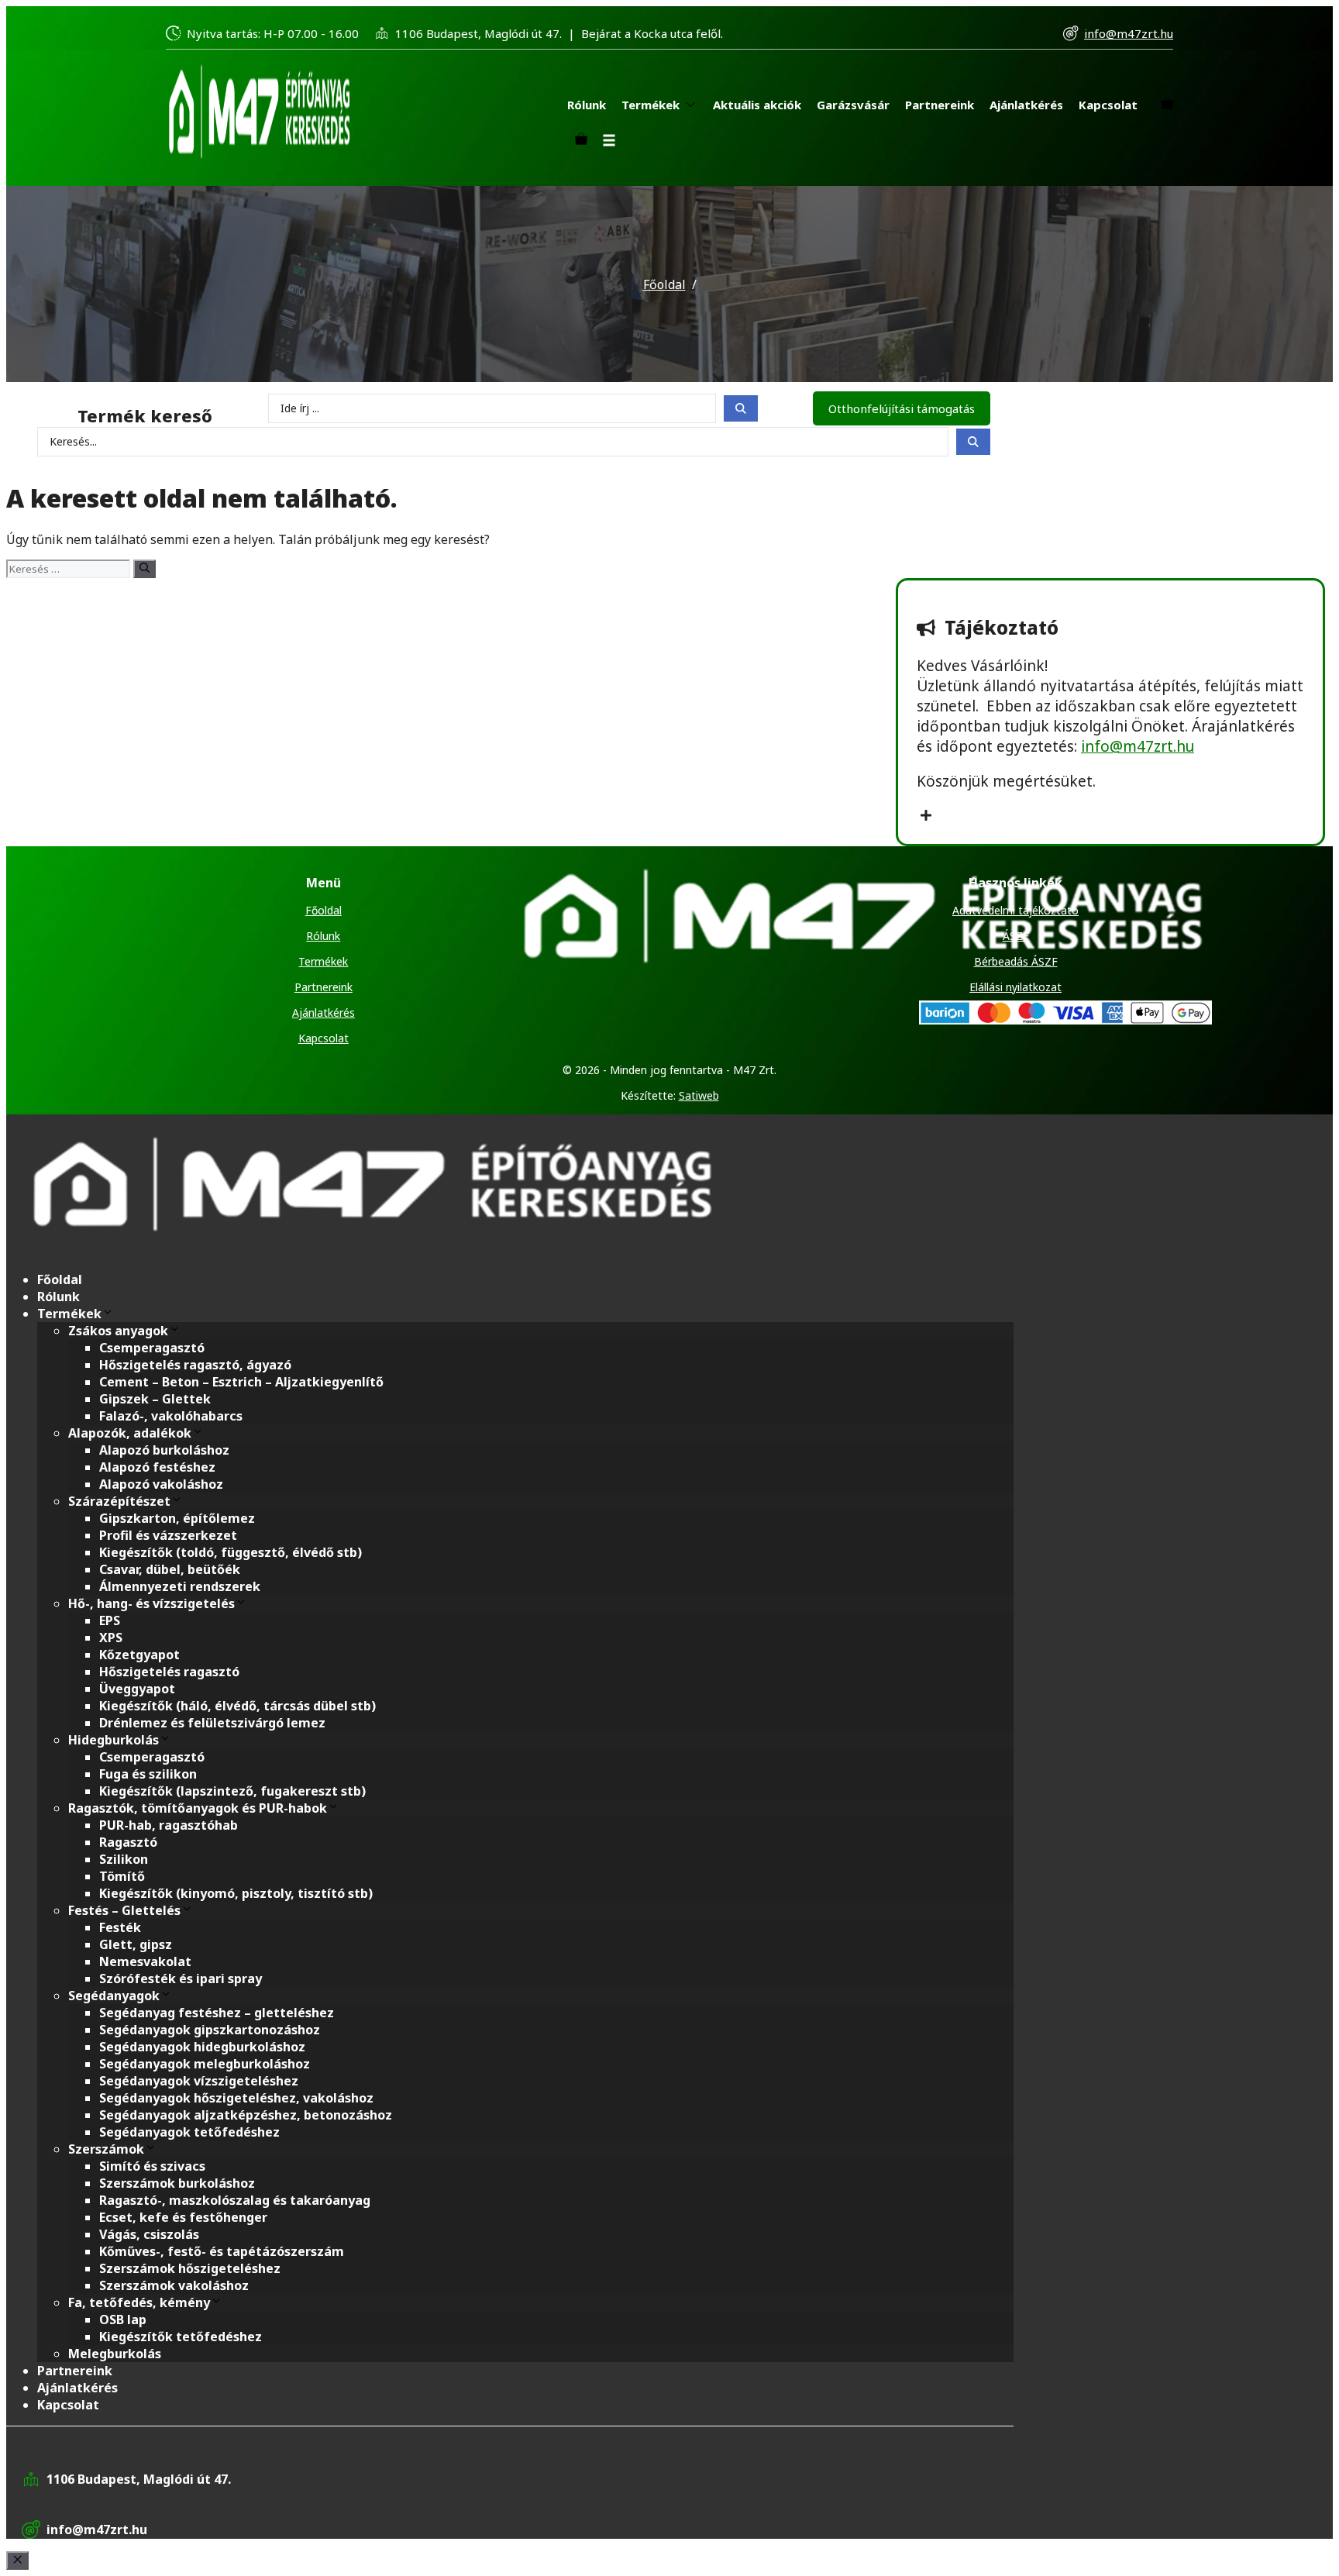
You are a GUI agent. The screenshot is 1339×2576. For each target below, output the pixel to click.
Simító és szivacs (152, 2166)
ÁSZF (1016, 936)
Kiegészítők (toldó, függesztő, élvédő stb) (231, 1552)
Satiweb (699, 1095)
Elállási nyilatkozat (1015, 987)
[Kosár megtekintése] (1167, 105)
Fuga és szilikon (148, 1774)
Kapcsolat (324, 1038)
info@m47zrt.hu (1129, 33)
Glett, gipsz (136, 1944)
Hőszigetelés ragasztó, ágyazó (195, 1365)
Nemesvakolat (145, 1961)
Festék (120, 1927)
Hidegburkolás (114, 1740)
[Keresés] (145, 569)
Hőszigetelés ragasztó (169, 1672)
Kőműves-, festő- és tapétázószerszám (222, 2251)
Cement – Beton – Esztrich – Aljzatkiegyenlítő (241, 1382)
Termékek (323, 961)
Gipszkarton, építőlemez (177, 1518)
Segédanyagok (114, 1996)
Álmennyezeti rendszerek (180, 1586)
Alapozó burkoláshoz (164, 1450)
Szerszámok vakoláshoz (174, 2285)
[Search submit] (741, 408)
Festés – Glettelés (124, 1910)
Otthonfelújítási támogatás (902, 408)
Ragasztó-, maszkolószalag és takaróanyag (235, 2200)
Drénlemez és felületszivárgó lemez (212, 1723)
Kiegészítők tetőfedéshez (181, 2337)
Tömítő (122, 1876)
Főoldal (664, 284)
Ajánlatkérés (324, 1012)
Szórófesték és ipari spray (181, 1978)
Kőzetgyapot (139, 1655)
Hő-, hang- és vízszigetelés (151, 1603)
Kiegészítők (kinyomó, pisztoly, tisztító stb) (236, 1893)
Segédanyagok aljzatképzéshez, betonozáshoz (246, 2115)
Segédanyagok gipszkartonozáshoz (210, 2030)
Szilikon (124, 1859)
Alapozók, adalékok (130, 1433)
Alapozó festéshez (157, 1467)
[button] (609, 141)
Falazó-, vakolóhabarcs (171, 1416)
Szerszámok (106, 2149)
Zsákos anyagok (118, 1331)
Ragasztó (128, 1842)
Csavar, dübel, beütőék (170, 1569)
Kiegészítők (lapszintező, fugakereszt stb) (232, 1791)
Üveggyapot (137, 1689)
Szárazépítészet (119, 1501)
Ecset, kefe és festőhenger (183, 2217)
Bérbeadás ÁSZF (1016, 961)
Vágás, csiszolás (149, 2234)
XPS (111, 1638)
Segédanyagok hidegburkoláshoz (202, 2047)
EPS (110, 1620)
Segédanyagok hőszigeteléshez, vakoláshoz (236, 2098)
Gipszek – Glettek (155, 1399)
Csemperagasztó (152, 1348)
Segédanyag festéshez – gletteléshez (217, 2013)
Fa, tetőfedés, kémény (139, 2302)
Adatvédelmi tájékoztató (1015, 910)
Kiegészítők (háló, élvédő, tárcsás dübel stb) (238, 1706)
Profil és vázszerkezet (168, 1535)
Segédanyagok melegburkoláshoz (205, 2064)
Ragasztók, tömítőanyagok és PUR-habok (198, 1808)
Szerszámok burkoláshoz (177, 2183)
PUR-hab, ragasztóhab (169, 1825)
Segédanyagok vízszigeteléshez (199, 2081)
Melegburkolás (115, 2354)
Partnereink (324, 987)
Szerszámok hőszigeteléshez (190, 2268)
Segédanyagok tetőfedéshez (189, 2132)
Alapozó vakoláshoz (161, 1484)
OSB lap (123, 2319)
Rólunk (323, 936)
